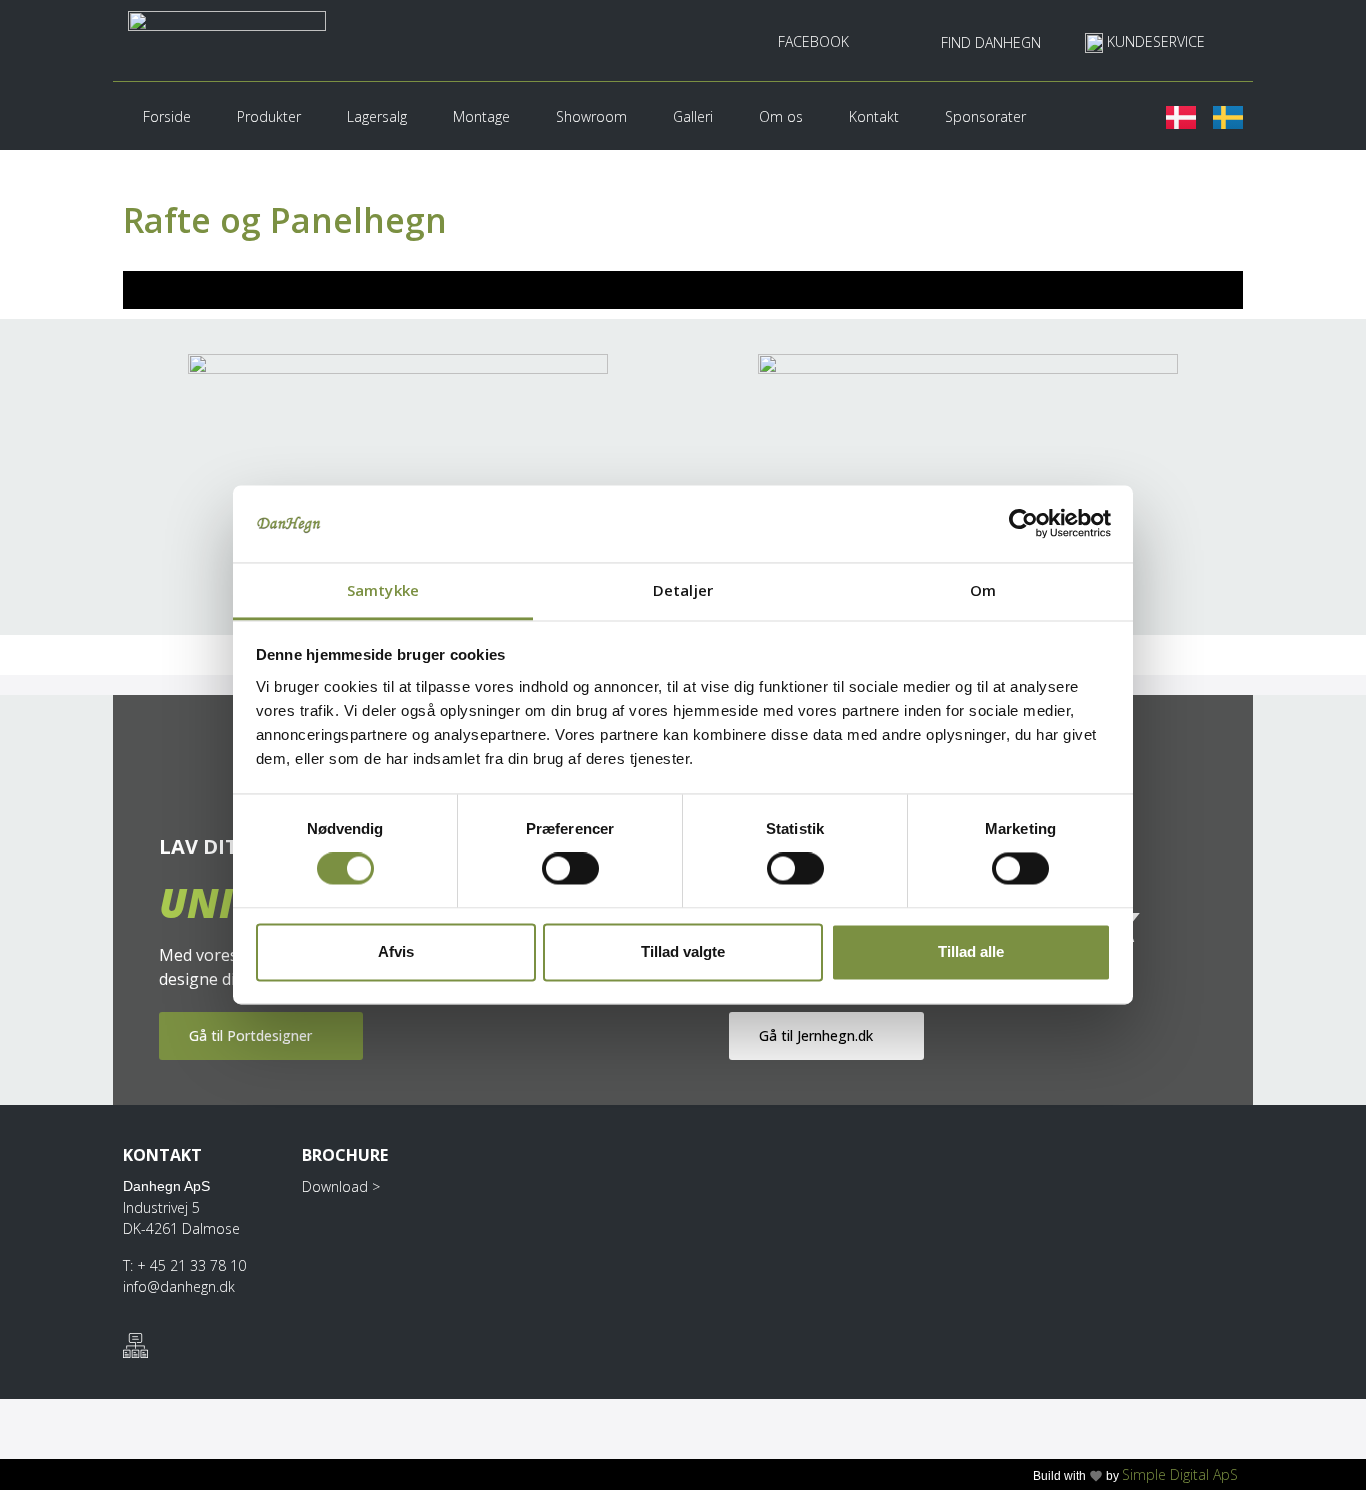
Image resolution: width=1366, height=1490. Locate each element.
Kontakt (874, 116)
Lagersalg (377, 116)
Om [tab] (983, 590)
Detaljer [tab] (683, 590)
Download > (341, 1186)
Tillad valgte (683, 951)
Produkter (269, 116)
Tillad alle (971, 951)
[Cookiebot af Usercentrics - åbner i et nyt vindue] (1023, 524)
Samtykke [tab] (383, 590)
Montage (481, 116)
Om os (781, 116)
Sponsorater (985, 116)
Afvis (396, 951)
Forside (167, 116)
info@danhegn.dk (179, 1286)
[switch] (570, 869)
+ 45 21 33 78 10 (191, 1265)
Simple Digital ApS (1180, 1474)
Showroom (591, 116)
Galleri (693, 116)
